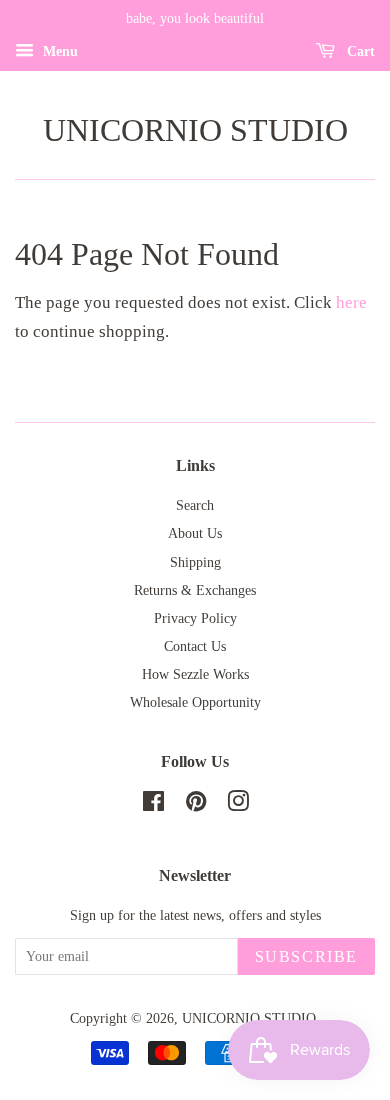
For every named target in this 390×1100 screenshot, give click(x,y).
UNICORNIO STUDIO (195, 130)
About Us (195, 533)
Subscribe (306, 956)
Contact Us (195, 646)
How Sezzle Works (195, 674)
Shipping (195, 562)
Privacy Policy (195, 618)
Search (195, 505)
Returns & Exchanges (195, 590)
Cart (359, 51)
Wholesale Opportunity (195, 702)
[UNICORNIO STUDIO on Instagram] (238, 805)
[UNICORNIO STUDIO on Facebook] (153, 805)
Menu (58, 51)
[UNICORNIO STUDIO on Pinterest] (196, 805)
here (351, 302)
